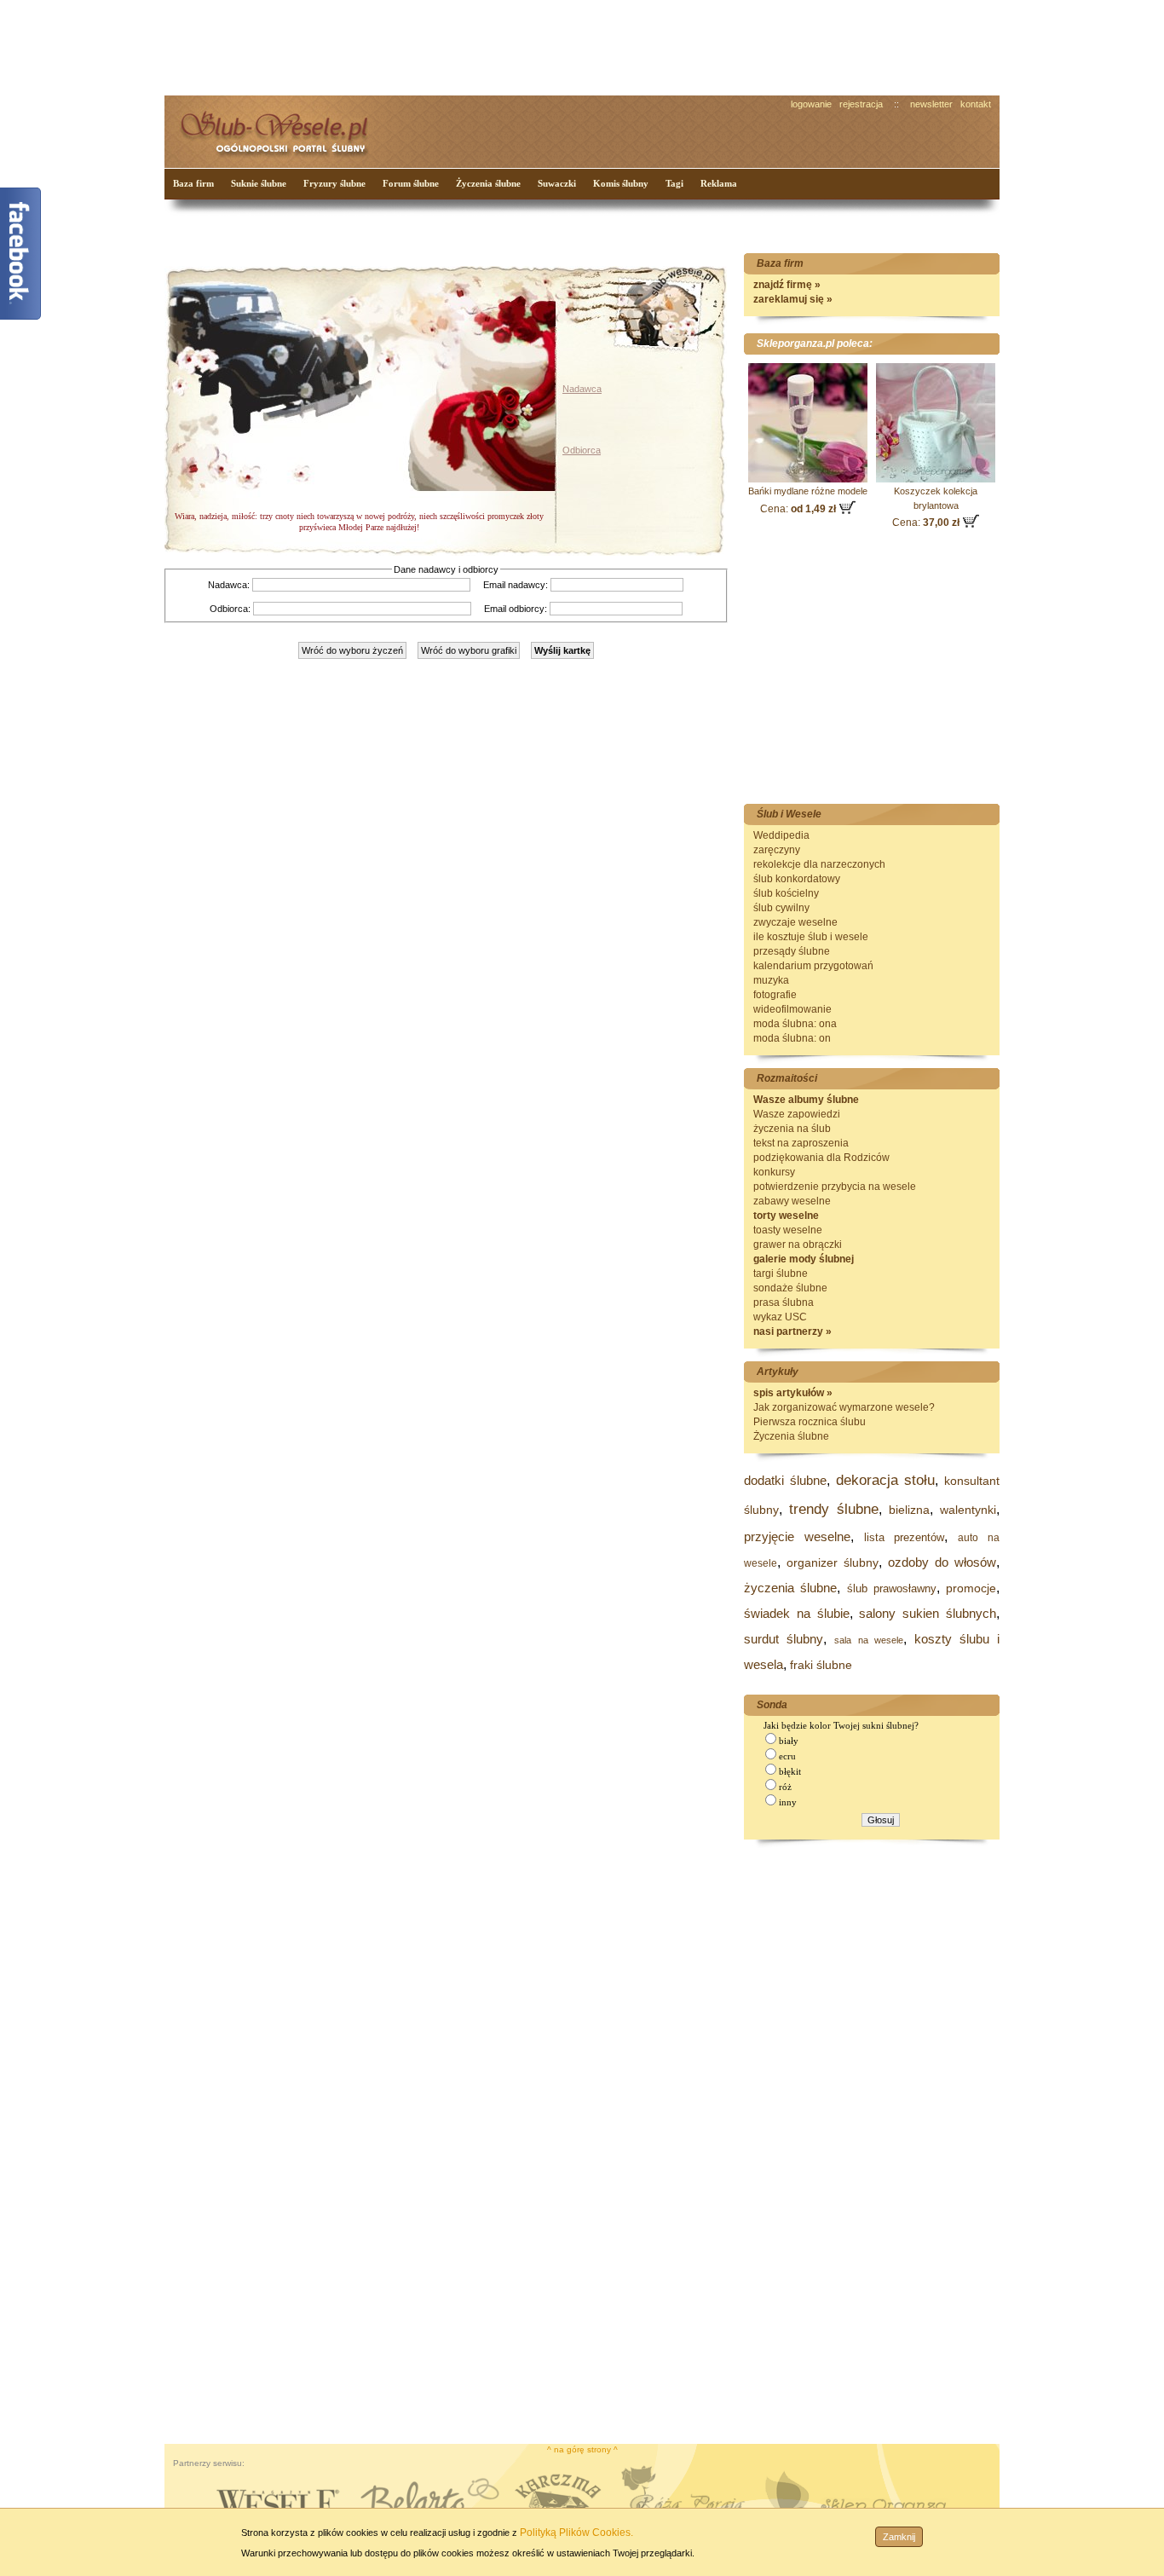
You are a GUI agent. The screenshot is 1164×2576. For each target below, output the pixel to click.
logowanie (811, 104)
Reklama (719, 183)
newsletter (931, 104)
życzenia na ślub (792, 1129)
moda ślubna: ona (795, 1024)
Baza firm (193, 183)
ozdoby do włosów (942, 1562)
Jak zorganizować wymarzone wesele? (844, 1407)
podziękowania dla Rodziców (821, 1158)
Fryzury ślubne (334, 183)
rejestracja (861, 104)
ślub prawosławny (892, 1588)
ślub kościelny (786, 893)
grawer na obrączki (798, 1245)
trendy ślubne (834, 1509)
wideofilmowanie (792, 1009)
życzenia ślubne (790, 1588)
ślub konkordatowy (797, 879)
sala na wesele (869, 1640)
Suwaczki (557, 183)
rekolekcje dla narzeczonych (819, 864)
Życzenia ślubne (488, 183)
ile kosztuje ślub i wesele (811, 937)
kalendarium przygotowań (813, 966)
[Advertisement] (484, 46)
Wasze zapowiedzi (797, 1114)
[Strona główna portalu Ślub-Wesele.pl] (284, 128)
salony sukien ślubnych (928, 1613)
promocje (971, 1588)
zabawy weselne (792, 1201)
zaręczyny (777, 850)
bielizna (909, 1510)
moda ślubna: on (792, 1038)
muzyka (771, 980)
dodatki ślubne (785, 1480)
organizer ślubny (833, 1562)
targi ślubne (781, 1274)
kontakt (976, 104)
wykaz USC (780, 1317)
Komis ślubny (621, 183)
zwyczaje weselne (795, 922)
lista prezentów (905, 1537)
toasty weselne (788, 1230)
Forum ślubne (411, 183)
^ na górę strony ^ (582, 2449)
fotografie (775, 995)
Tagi (674, 183)
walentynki (968, 1510)
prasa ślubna (784, 1302)
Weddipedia (781, 835)
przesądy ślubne (792, 951)
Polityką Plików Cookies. (576, 2533)
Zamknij (899, 2537)
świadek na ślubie (797, 1613)
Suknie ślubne (259, 183)
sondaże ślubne (790, 1288)
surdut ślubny (784, 1639)
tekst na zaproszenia (801, 1143)
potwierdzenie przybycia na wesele (835, 1187)
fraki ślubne (821, 1665)
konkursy (774, 1172)
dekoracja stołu (886, 1480)
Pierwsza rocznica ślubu (810, 1422)
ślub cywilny (781, 908)
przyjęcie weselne (797, 1536)
